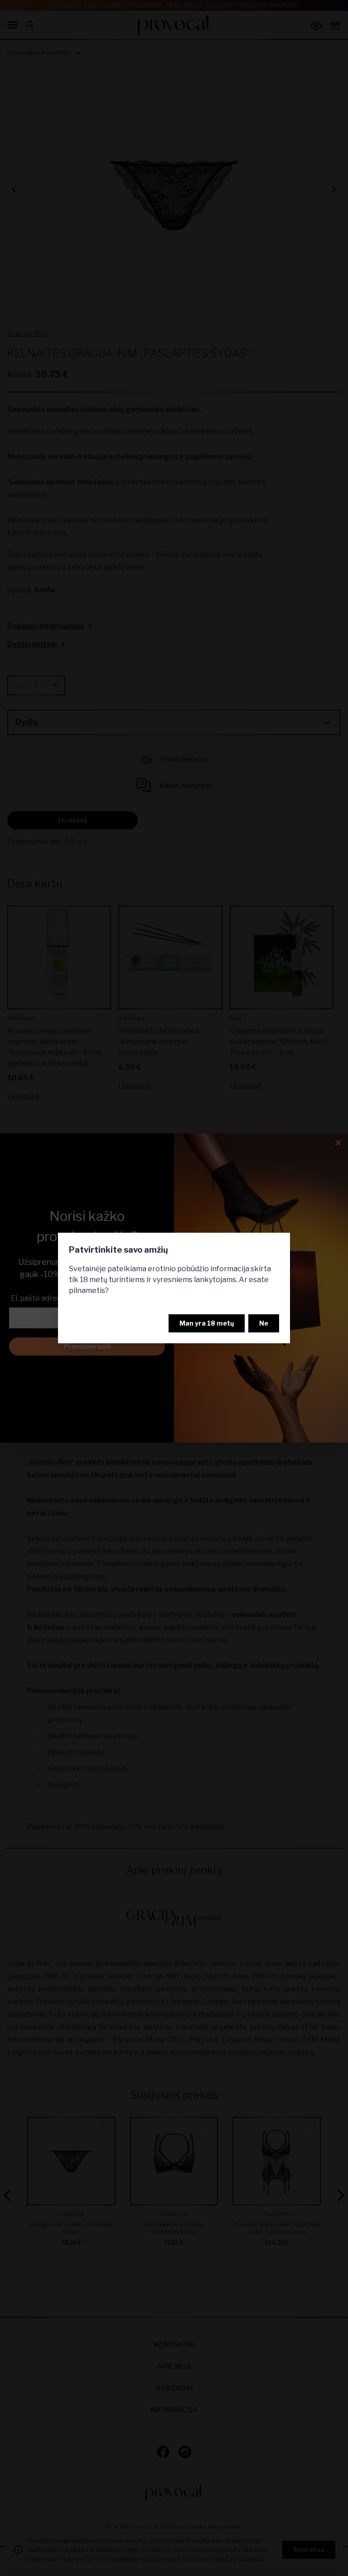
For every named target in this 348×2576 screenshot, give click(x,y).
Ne (264, 1323)
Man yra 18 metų (207, 1323)
